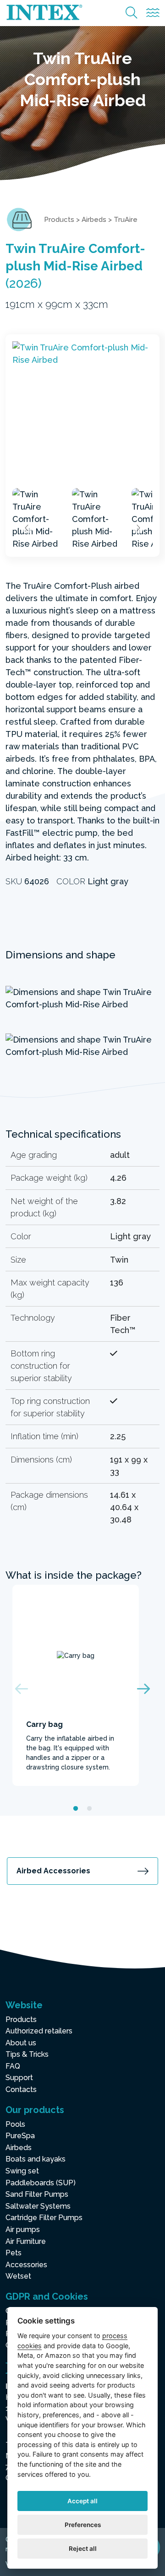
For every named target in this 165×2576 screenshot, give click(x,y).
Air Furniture (26, 2241)
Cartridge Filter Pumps (44, 2218)
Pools (15, 2124)
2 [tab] (89, 1809)
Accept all (82, 2501)
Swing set (22, 2171)
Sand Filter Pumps (37, 2194)
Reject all (83, 2549)
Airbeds (94, 220)
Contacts (21, 2089)
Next (138, 528)
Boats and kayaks (36, 2159)
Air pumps (23, 2229)
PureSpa (20, 2136)
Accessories (26, 2265)
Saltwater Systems (38, 2206)
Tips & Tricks (27, 2054)
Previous (27, 528)
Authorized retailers (39, 2031)
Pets (14, 2253)
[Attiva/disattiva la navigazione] (153, 13)
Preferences (83, 2525)
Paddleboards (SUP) (41, 2183)
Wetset (18, 2276)
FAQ (13, 2066)
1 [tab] (76, 1809)
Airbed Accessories (53, 1871)
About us (21, 2043)
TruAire (126, 220)
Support (19, 2078)
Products (59, 220)
